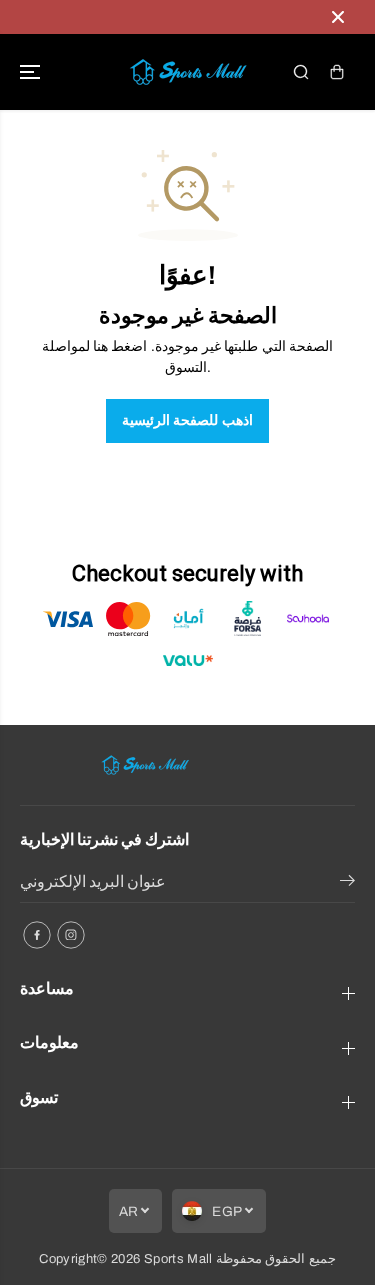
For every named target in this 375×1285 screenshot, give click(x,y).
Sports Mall (178, 1259)
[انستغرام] (71, 935)
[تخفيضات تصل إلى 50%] (167, 17)
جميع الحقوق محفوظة (276, 1259)
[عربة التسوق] (337, 72)
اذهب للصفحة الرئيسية (187, 420)
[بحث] (301, 72)
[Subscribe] (347, 884)
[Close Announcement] (338, 17)
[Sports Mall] (188, 72)
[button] (32, 72)
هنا (100, 346)
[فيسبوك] (37, 935)
